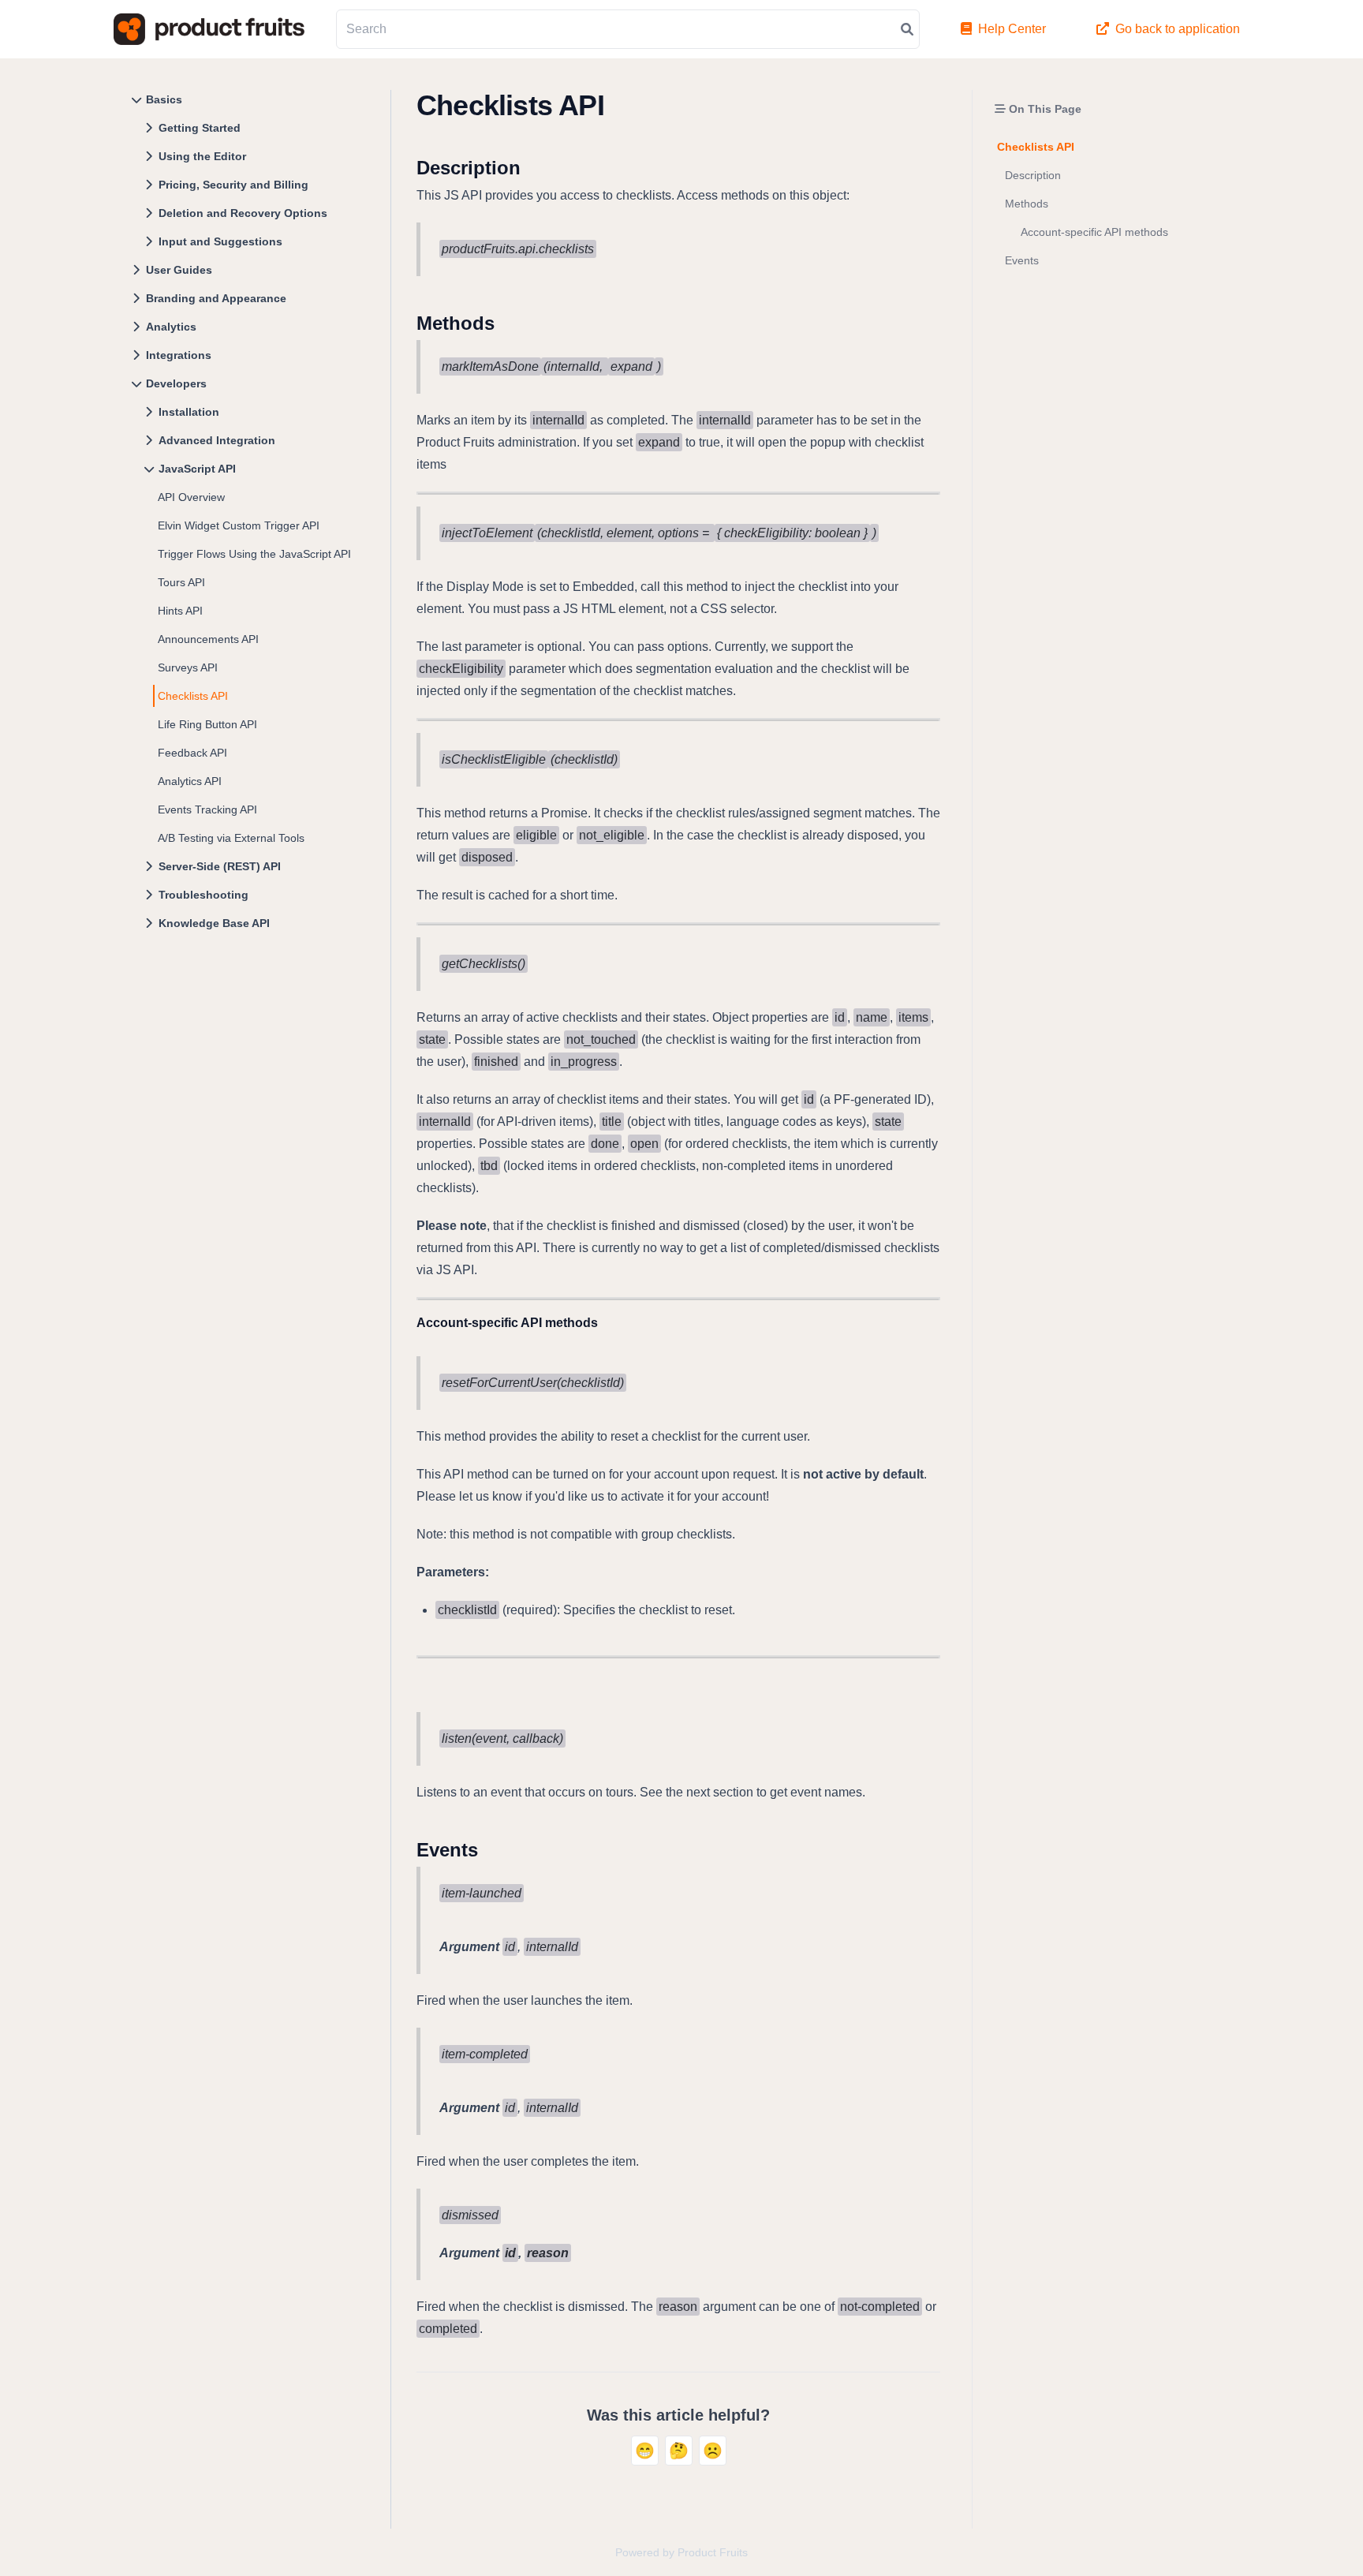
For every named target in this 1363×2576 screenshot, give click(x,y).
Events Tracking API (207, 809)
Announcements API (208, 639)
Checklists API (193, 696)
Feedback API (192, 753)
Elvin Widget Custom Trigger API (239, 525)
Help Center (1012, 29)
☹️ (713, 2451)
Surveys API (188, 667)
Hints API (180, 611)
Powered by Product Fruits (681, 2552)
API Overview (191, 497)
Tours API (181, 582)
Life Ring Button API (207, 724)
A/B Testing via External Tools (231, 838)
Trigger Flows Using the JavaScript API (254, 554)
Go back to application (1178, 29)
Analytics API (190, 781)
